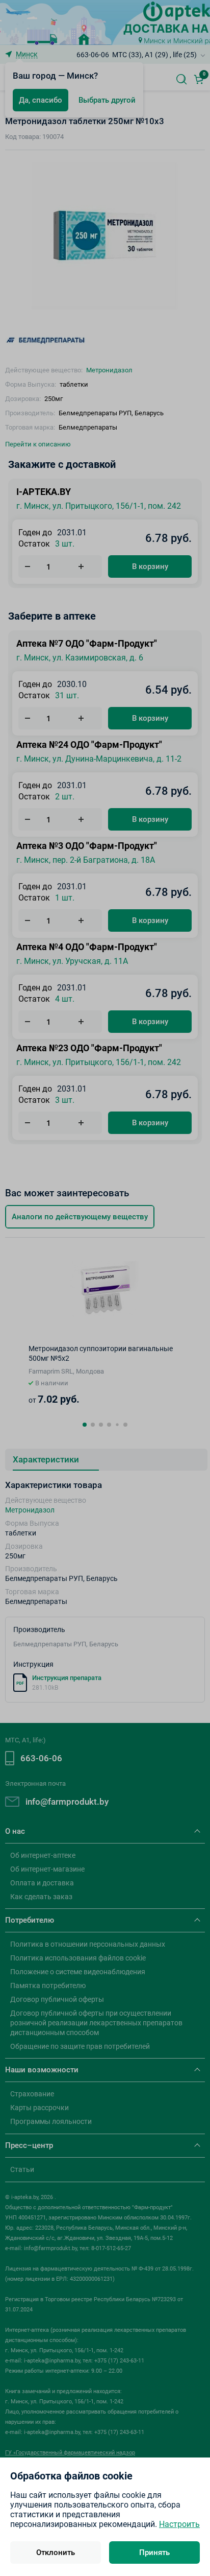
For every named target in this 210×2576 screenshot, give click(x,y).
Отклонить (56, 2553)
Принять (154, 2553)
